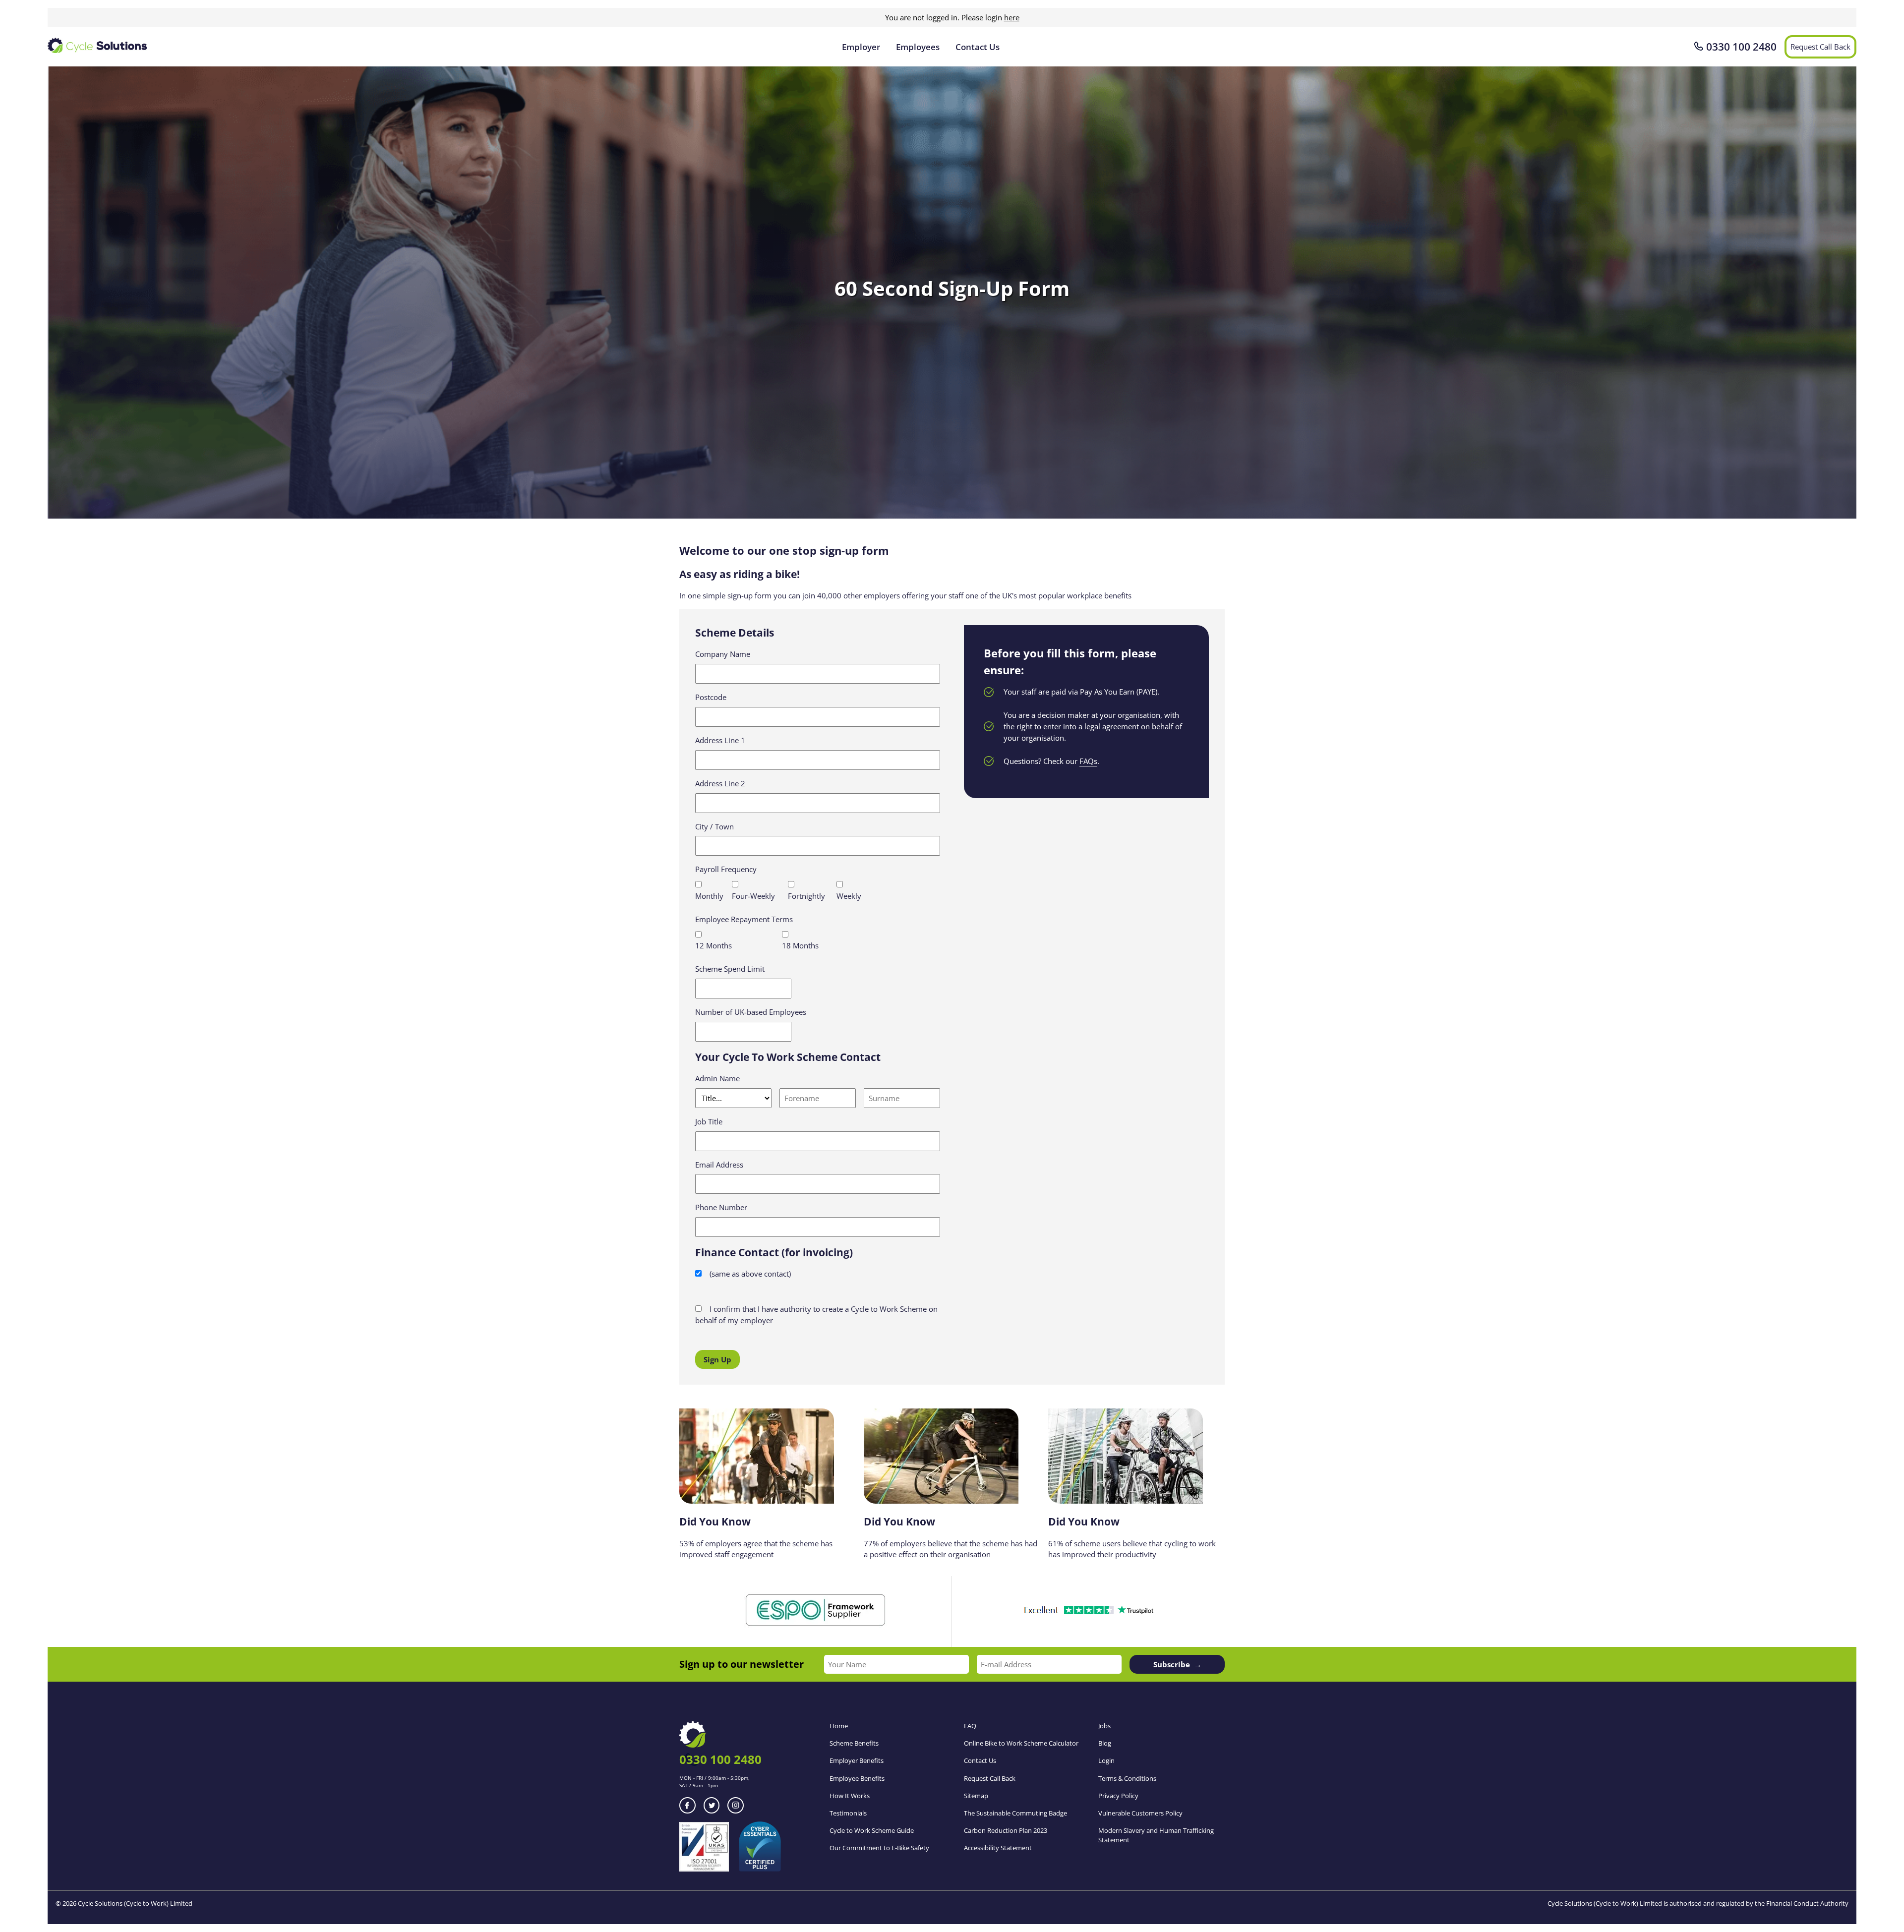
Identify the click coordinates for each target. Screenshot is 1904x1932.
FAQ (970, 1726)
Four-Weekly (753, 896)
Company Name (723, 654)
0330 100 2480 (1741, 47)
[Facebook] (687, 1805)
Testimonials (848, 1813)
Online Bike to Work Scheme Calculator (1021, 1743)
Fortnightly (806, 896)
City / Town (714, 826)
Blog (1105, 1743)
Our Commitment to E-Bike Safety (879, 1848)
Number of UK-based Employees (751, 1012)
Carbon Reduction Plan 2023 (1006, 1830)
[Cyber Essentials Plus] (760, 1869)
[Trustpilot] (1088, 1612)
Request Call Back (1820, 47)
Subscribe (1172, 1664)
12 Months (714, 945)
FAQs (1088, 761)
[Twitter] (712, 1805)
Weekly (849, 896)
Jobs (1104, 1726)
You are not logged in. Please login (952, 17)
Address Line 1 (720, 740)
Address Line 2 (720, 783)
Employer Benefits (857, 1760)
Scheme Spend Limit (730, 969)
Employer (861, 47)
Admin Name (717, 1078)
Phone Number (721, 1207)
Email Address (719, 1165)
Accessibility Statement (998, 1848)
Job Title (709, 1121)
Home (839, 1726)
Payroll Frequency (726, 869)
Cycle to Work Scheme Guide (872, 1830)
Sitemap (976, 1796)
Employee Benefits (857, 1778)
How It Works (850, 1796)
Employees (918, 47)
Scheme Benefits (854, 1743)
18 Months (800, 945)
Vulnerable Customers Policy (1140, 1813)
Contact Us (978, 47)
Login (1106, 1760)
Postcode (711, 697)
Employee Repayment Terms (744, 919)
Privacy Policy (1118, 1796)
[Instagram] (736, 1805)
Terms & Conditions (1127, 1778)
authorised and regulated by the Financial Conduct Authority (1759, 1903)
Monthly (709, 896)
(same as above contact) (749, 1274)
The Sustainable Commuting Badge (1015, 1813)
